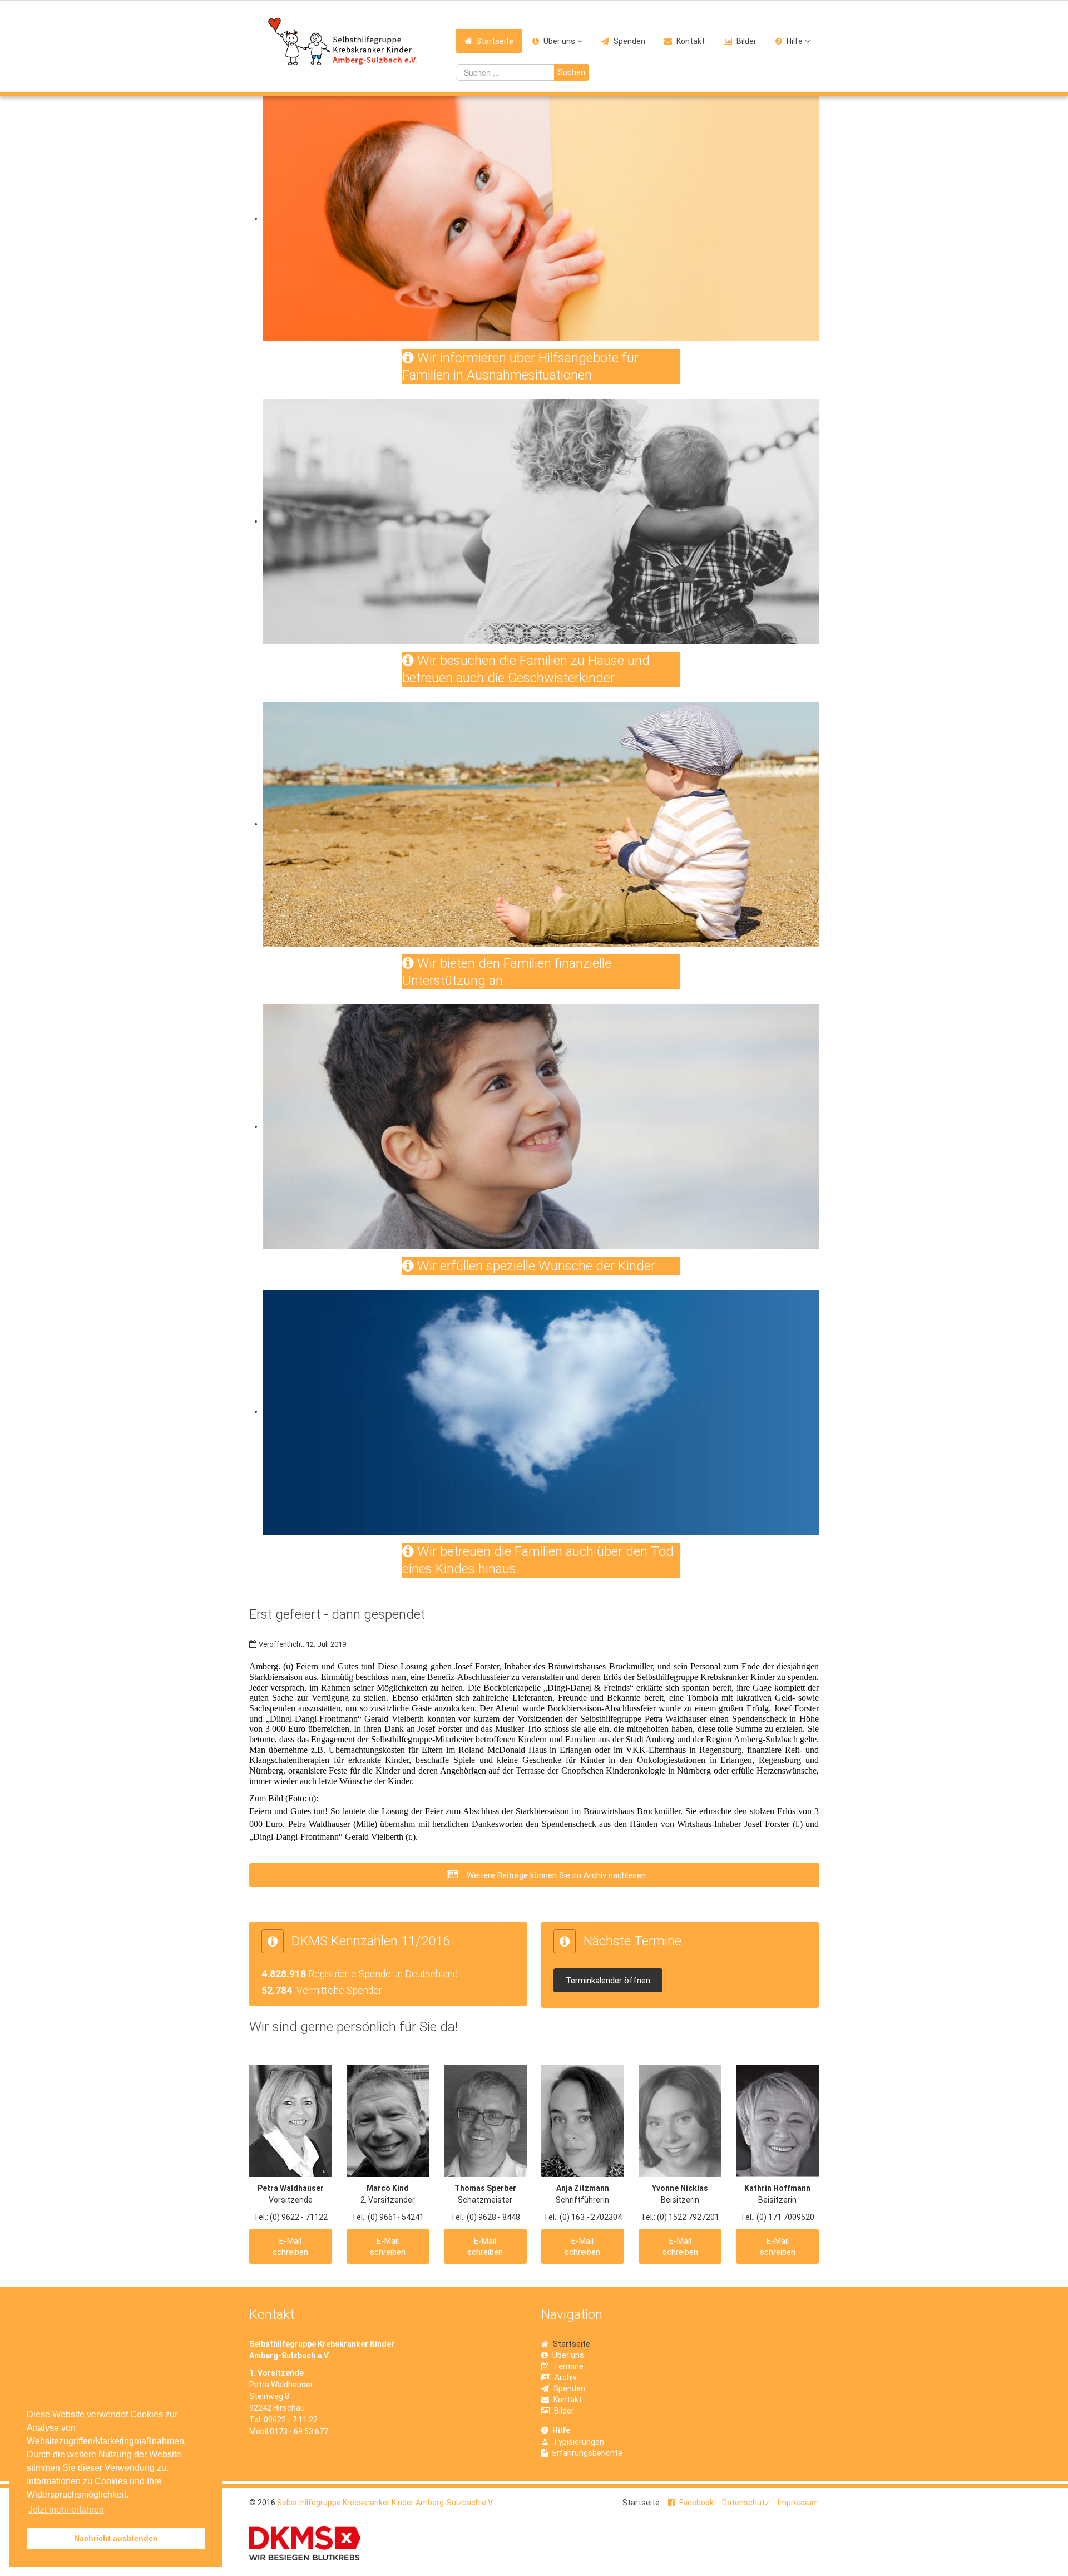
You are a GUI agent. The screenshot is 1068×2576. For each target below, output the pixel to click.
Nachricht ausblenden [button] (116, 2538)
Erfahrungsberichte (587, 2453)
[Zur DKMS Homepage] (305, 2543)
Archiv (566, 2377)
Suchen (572, 72)
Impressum (798, 2503)
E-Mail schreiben (290, 2247)
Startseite (495, 41)
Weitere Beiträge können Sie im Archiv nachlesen (555, 1875)
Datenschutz (746, 2503)
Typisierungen (578, 2442)
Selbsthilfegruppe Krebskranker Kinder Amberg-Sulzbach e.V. (385, 2503)
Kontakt (691, 41)
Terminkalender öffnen (608, 1981)
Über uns (559, 41)
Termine (568, 2366)
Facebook (696, 2503)
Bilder (746, 41)
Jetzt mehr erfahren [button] (66, 2509)
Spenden (629, 41)
